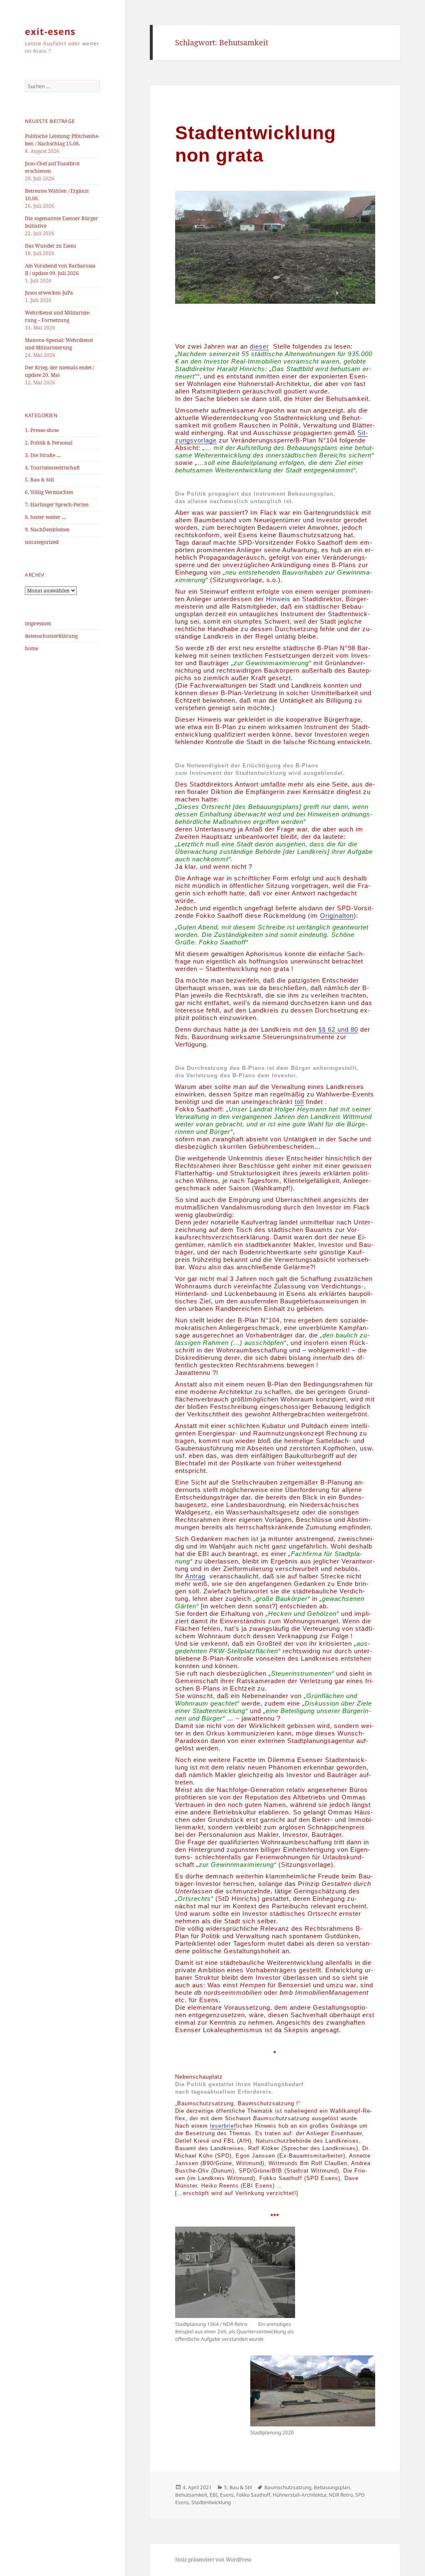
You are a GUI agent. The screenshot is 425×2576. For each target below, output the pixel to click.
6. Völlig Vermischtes (49, 492)
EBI (214, 2495)
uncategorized (42, 542)
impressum (38, 623)
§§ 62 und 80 (338, 1029)
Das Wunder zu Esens (50, 246)
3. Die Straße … (43, 455)
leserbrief (223, 2126)
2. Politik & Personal (49, 443)
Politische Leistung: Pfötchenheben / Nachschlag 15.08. (62, 140)
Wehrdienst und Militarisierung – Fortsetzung (58, 316)
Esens (227, 2495)
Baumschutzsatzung (288, 2487)
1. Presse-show (42, 430)
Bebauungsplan (332, 2487)
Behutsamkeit (191, 2495)
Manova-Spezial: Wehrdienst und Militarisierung (59, 344)
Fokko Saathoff (253, 2495)
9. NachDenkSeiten (47, 530)
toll (299, 1102)
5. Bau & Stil (39, 480)
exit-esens (50, 31)
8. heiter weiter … (45, 517)
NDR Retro (341, 2495)
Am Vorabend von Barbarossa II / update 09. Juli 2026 (60, 269)
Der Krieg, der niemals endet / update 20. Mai (60, 371)
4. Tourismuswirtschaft (52, 468)
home (32, 648)
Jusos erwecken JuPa (49, 293)
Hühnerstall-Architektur (299, 2495)
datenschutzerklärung (51, 636)
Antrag (195, 1576)
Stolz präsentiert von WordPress (213, 2560)
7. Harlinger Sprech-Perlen (57, 505)
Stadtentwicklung (211, 2502)
